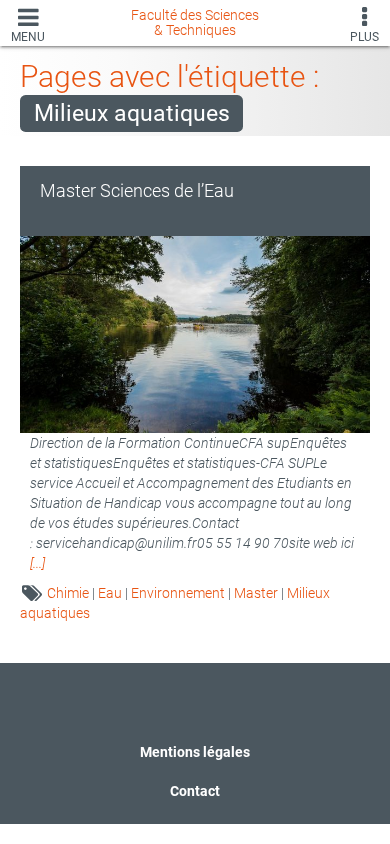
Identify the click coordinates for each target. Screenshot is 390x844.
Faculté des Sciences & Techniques (195, 22)
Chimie (68, 593)
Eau (110, 593)
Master (256, 593)
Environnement (178, 593)
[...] (37, 563)
